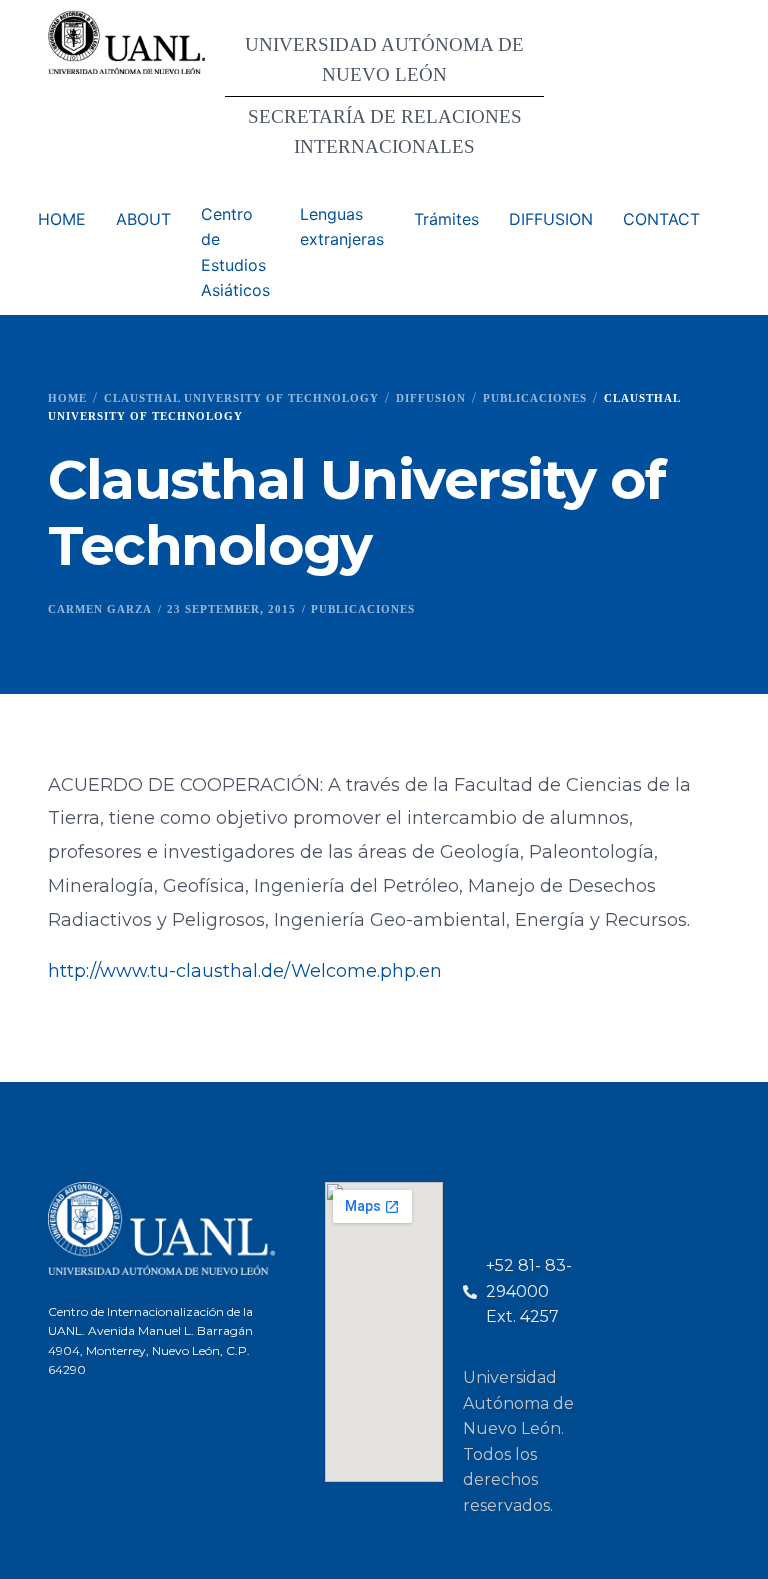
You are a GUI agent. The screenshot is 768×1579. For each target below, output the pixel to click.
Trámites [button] (446, 219)
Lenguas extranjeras (342, 227)
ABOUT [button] (143, 219)
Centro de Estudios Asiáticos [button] (235, 252)
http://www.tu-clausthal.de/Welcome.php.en (245, 971)
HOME (62, 219)
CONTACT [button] (661, 219)
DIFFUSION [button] (551, 219)
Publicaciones (363, 609)
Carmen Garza (100, 609)
